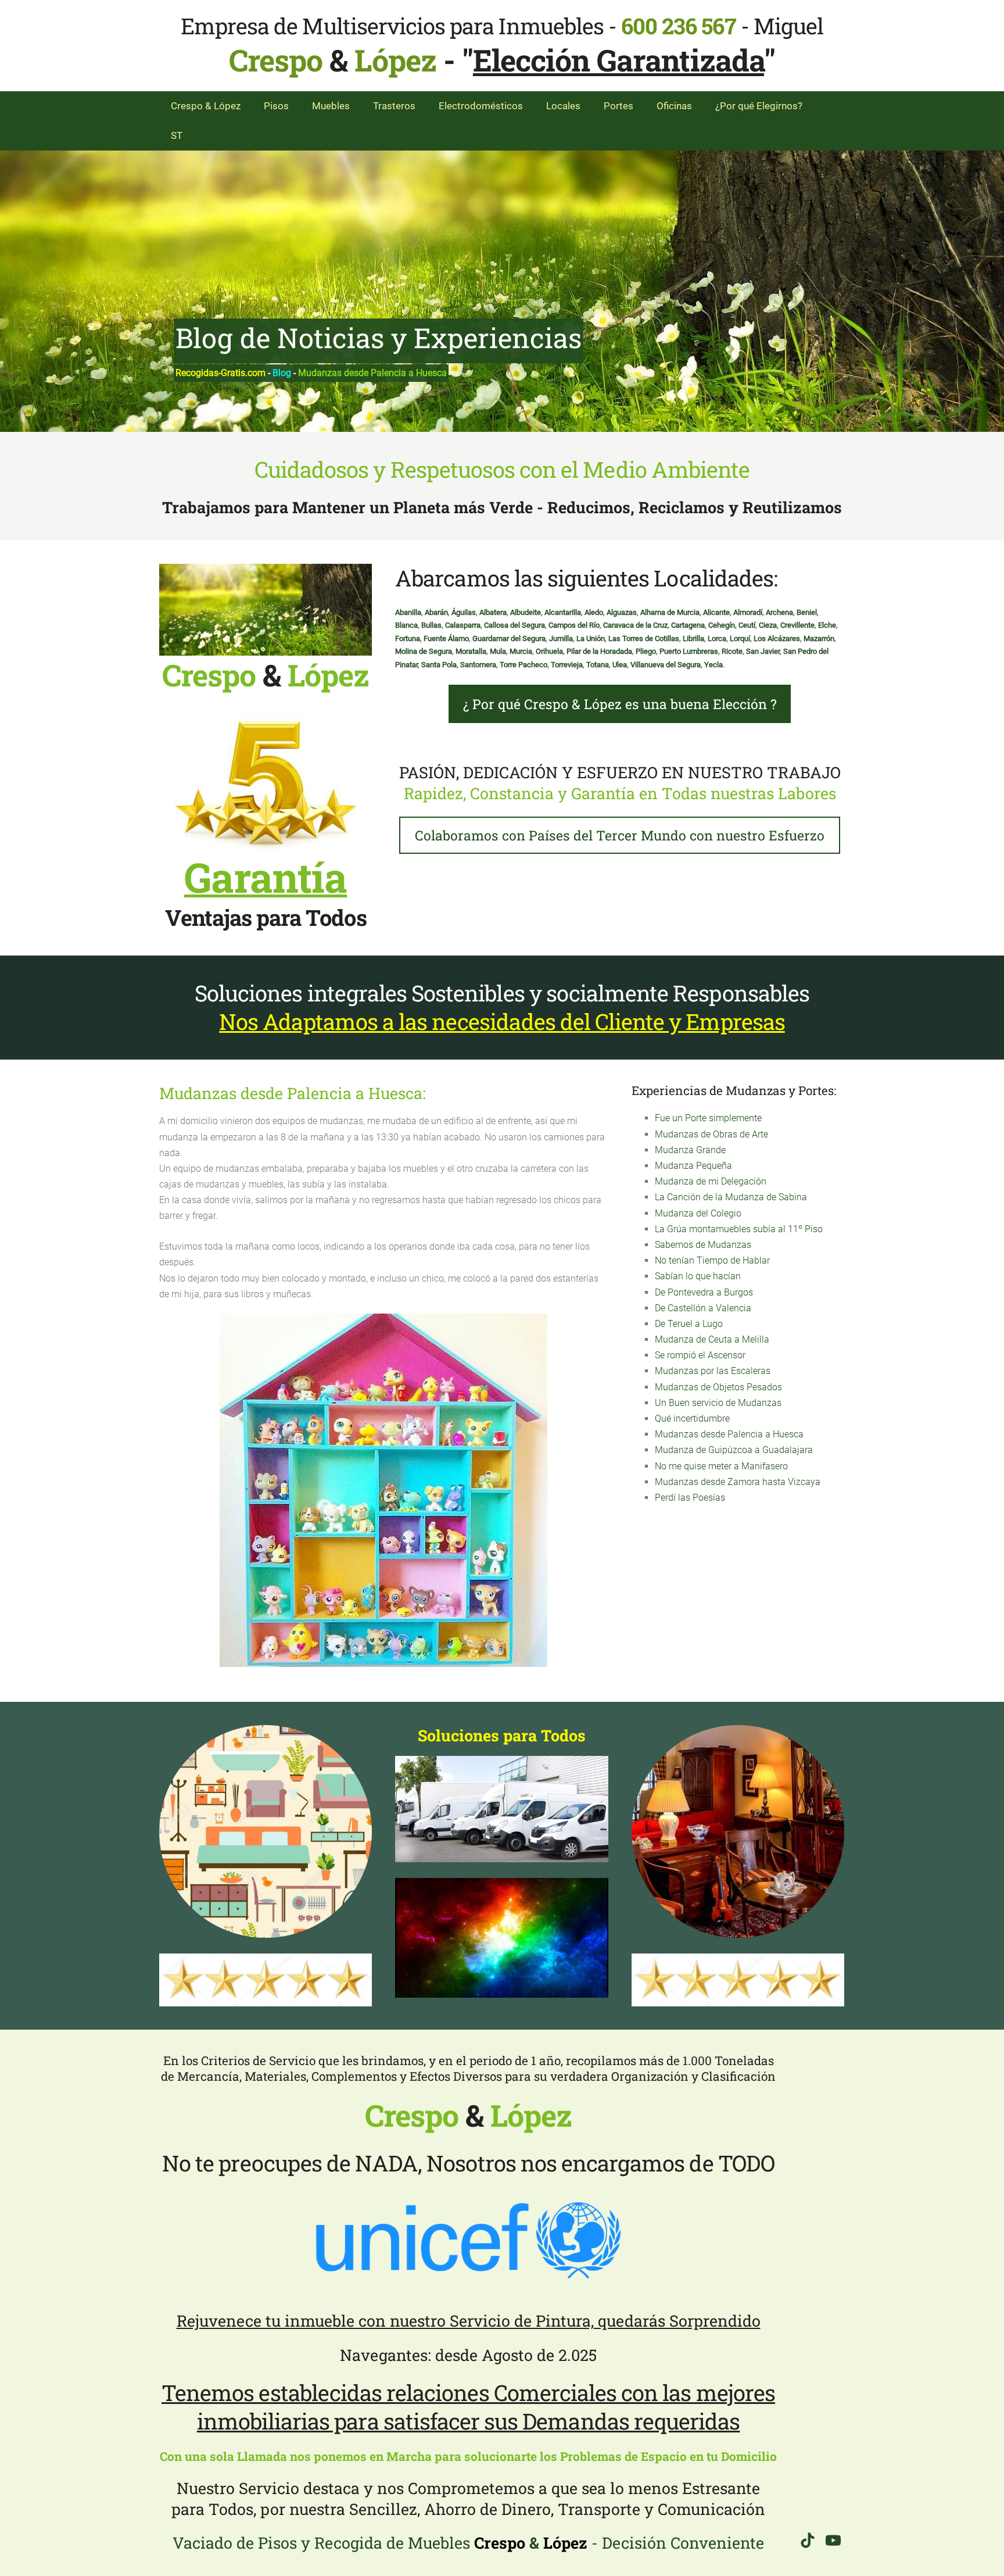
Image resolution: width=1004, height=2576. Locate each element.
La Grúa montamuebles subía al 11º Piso (739, 1229)
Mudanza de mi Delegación (711, 1181)
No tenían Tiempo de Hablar (712, 1260)
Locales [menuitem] (563, 106)
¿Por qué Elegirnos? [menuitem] (759, 106)
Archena (779, 612)
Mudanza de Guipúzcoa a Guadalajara (734, 1450)
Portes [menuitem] (618, 106)
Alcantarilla (563, 612)
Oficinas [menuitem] (674, 106)
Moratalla (471, 651)
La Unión (591, 638)
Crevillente (797, 625)
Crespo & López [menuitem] (206, 106)
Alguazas (622, 612)
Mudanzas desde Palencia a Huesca (729, 1434)
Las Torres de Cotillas (644, 638)
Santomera (478, 665)
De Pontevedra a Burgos (704, 1292)
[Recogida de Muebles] (266, 1831)
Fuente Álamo (446, 638)
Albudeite (526, 612)
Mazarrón (819, 638)
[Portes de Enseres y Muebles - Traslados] (501, 1809)
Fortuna (408, 638)
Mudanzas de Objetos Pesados (718, 1387)
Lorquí (740, 638)
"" (618, 60)
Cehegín (722, 625)
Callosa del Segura (514, 625)
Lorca (717, 638)
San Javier (763, 651)
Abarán (436, 612)
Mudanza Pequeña (693, 1166)
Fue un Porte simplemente (708, 1118)
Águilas (464, 612)
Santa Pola (439, 665)
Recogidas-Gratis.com (220, 373)
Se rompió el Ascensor (700, 1355)
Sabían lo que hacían (698, 1276)
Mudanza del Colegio (698, 1213)
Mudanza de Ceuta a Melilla (712, 1339)
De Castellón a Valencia (703, 1308)
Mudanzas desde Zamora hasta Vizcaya (738, 1482)
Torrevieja (567, 665)
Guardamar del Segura (509, 638)
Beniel (807, 612)
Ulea (620, 665)
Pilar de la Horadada (599, 651)
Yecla (713, 665)
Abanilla (408, 612)
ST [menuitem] (177, 135)
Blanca (406, 625)
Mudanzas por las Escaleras (713, 1371)
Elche (827, 625)
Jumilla (561, 638)
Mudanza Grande (690, 1150)
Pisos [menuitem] (276, 106)
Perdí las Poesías (690, 1498)
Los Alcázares (777, 638)
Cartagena (688, 625)
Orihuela (549, 651)
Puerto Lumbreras (689, 651)
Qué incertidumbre (692, 1418)
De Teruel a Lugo (689, 1324)
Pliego (646, 651)
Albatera (493, 612)
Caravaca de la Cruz (635, 625)
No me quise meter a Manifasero (721, 1466)
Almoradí (748, 612)
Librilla (693, 638)
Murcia (521, 651)
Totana (598, 665)
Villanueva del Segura (666, 665)
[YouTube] (833, 2540)
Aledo (594, 612)
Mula (498, 651)
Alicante (716, 612)
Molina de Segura (424, 651)
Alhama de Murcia (670, 612)
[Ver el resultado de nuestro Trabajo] (501, 1938)
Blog (282, 373)
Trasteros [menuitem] (394, 106)
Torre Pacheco (523, 665)
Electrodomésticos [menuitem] (481, 106)
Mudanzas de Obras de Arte (711, 1134)
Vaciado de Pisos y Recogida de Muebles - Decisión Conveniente (468, 2543)
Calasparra (463, 625)
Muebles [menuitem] (331, 106)
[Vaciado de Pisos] (738, 1831)
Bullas (431, 625)
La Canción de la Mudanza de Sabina (731, 1197)
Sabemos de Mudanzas (703, 1245)
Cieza (768, 625)
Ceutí (747, 625)
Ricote (732, 651)
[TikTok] (808, 2540)
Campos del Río (574, 625)
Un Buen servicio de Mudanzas (718, 1403)
